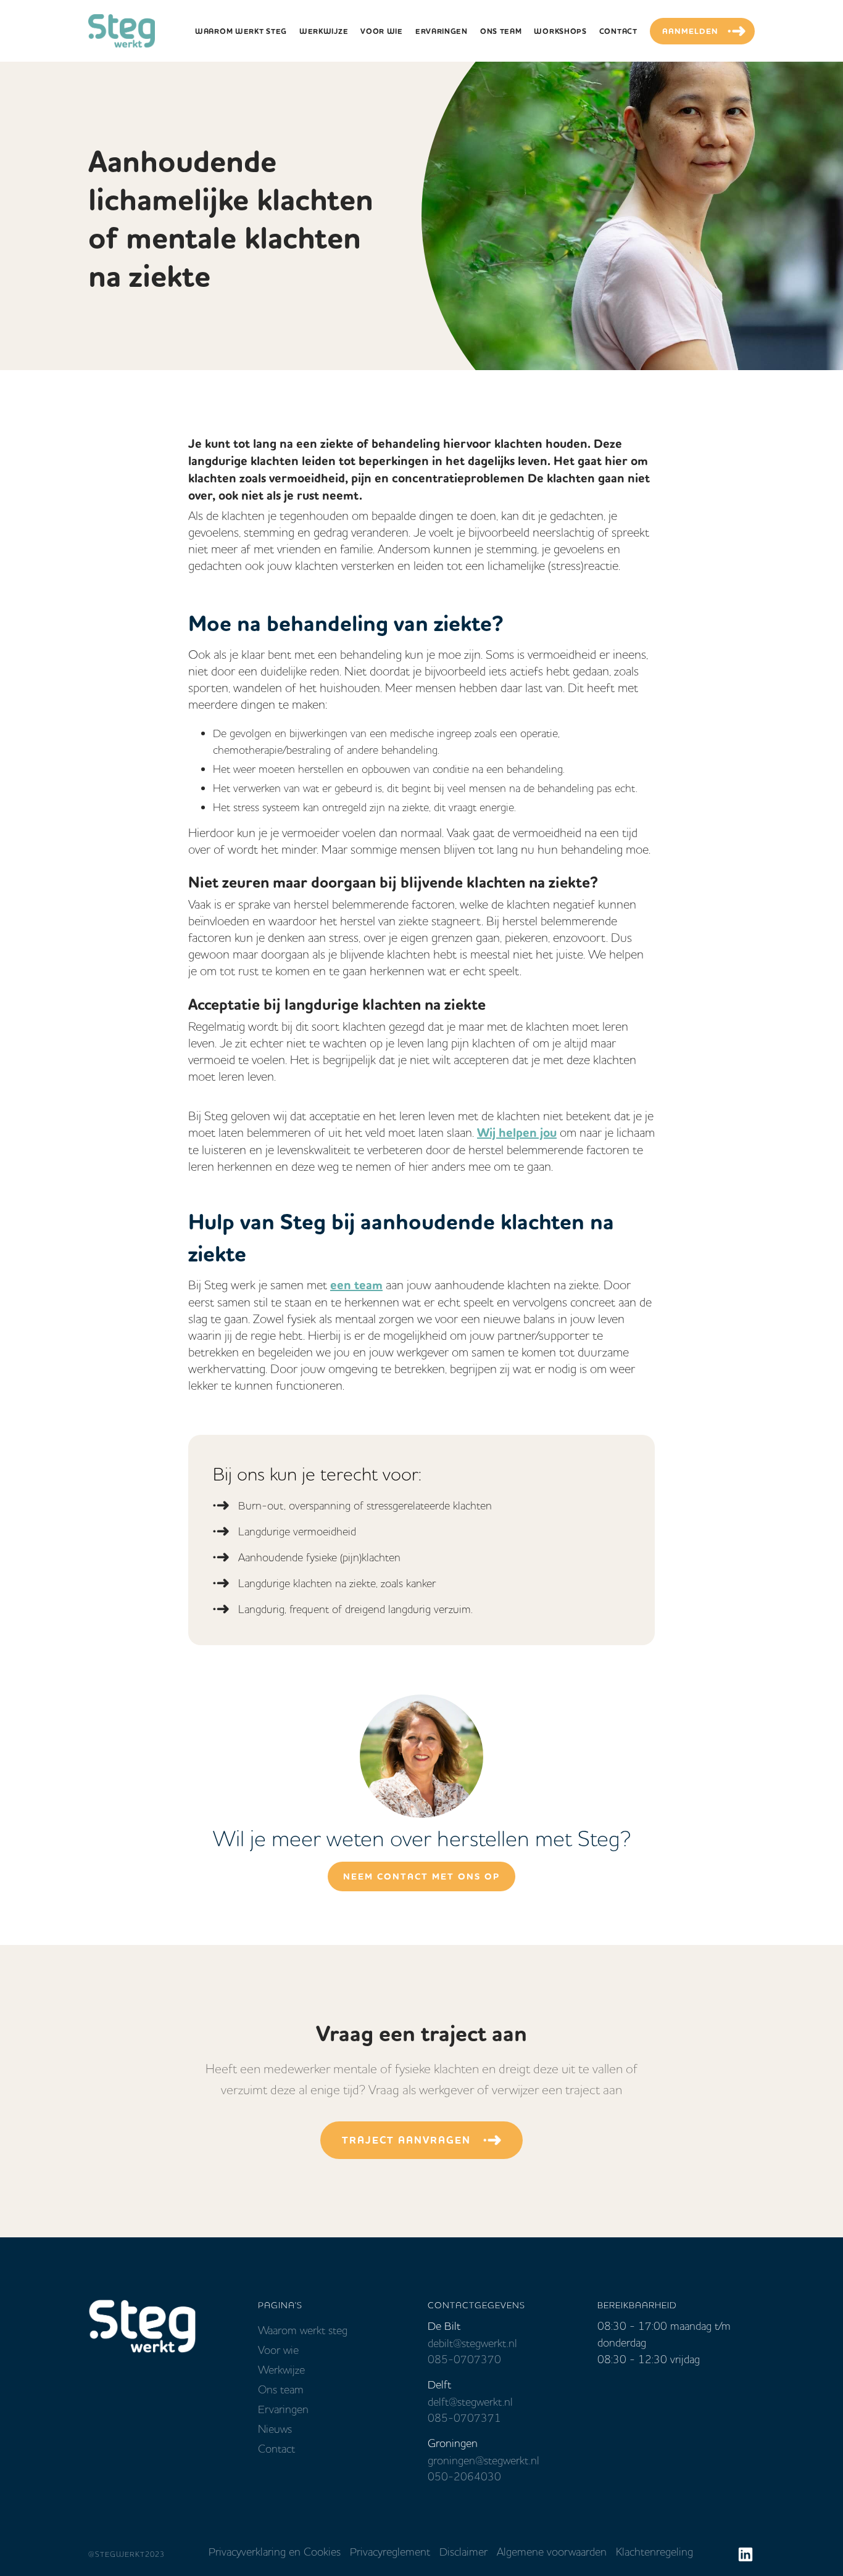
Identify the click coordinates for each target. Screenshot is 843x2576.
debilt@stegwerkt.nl (472, 2343)
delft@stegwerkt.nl (470, 2402)
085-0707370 (464, 2359)
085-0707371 (464, 2418)
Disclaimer (463, 2552)
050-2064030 (464, 2477)
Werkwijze (324, 31)
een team (356, 1285)
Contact (618, 31)
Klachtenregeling (654, 2552)
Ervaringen (442, 31)
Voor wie (382, 31)
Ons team (281, 2390)
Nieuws (275, 2429)
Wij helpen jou (517, 1133)
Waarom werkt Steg (241, 31)
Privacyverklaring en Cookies (275, 2552)
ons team (501, 31)
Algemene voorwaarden (552, 2552)
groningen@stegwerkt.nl (484, 2461)
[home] (122, 31)
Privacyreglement (390, 2552)
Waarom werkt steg (303, 2330)
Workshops (560, 31)
